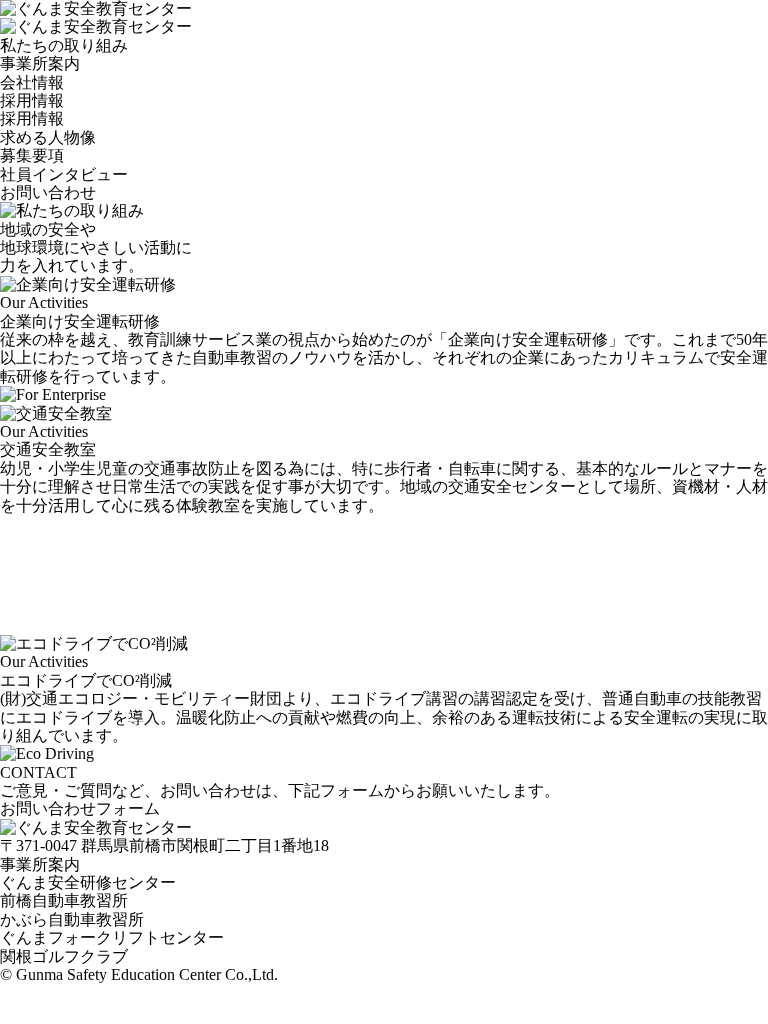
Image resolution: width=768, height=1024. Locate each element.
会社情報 (32, 82)
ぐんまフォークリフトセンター (112, 937)
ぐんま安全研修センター (88, 882)
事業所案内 (40, 63)
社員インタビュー (64, 174)
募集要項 (32, 155)
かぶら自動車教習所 (72, 919)
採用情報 (32, 100)
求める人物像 (48, 137)
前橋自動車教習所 (64, 900)
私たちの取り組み (64, 45)
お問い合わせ (48, 192)
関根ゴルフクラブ (64, 956)
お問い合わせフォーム (80, 808)
